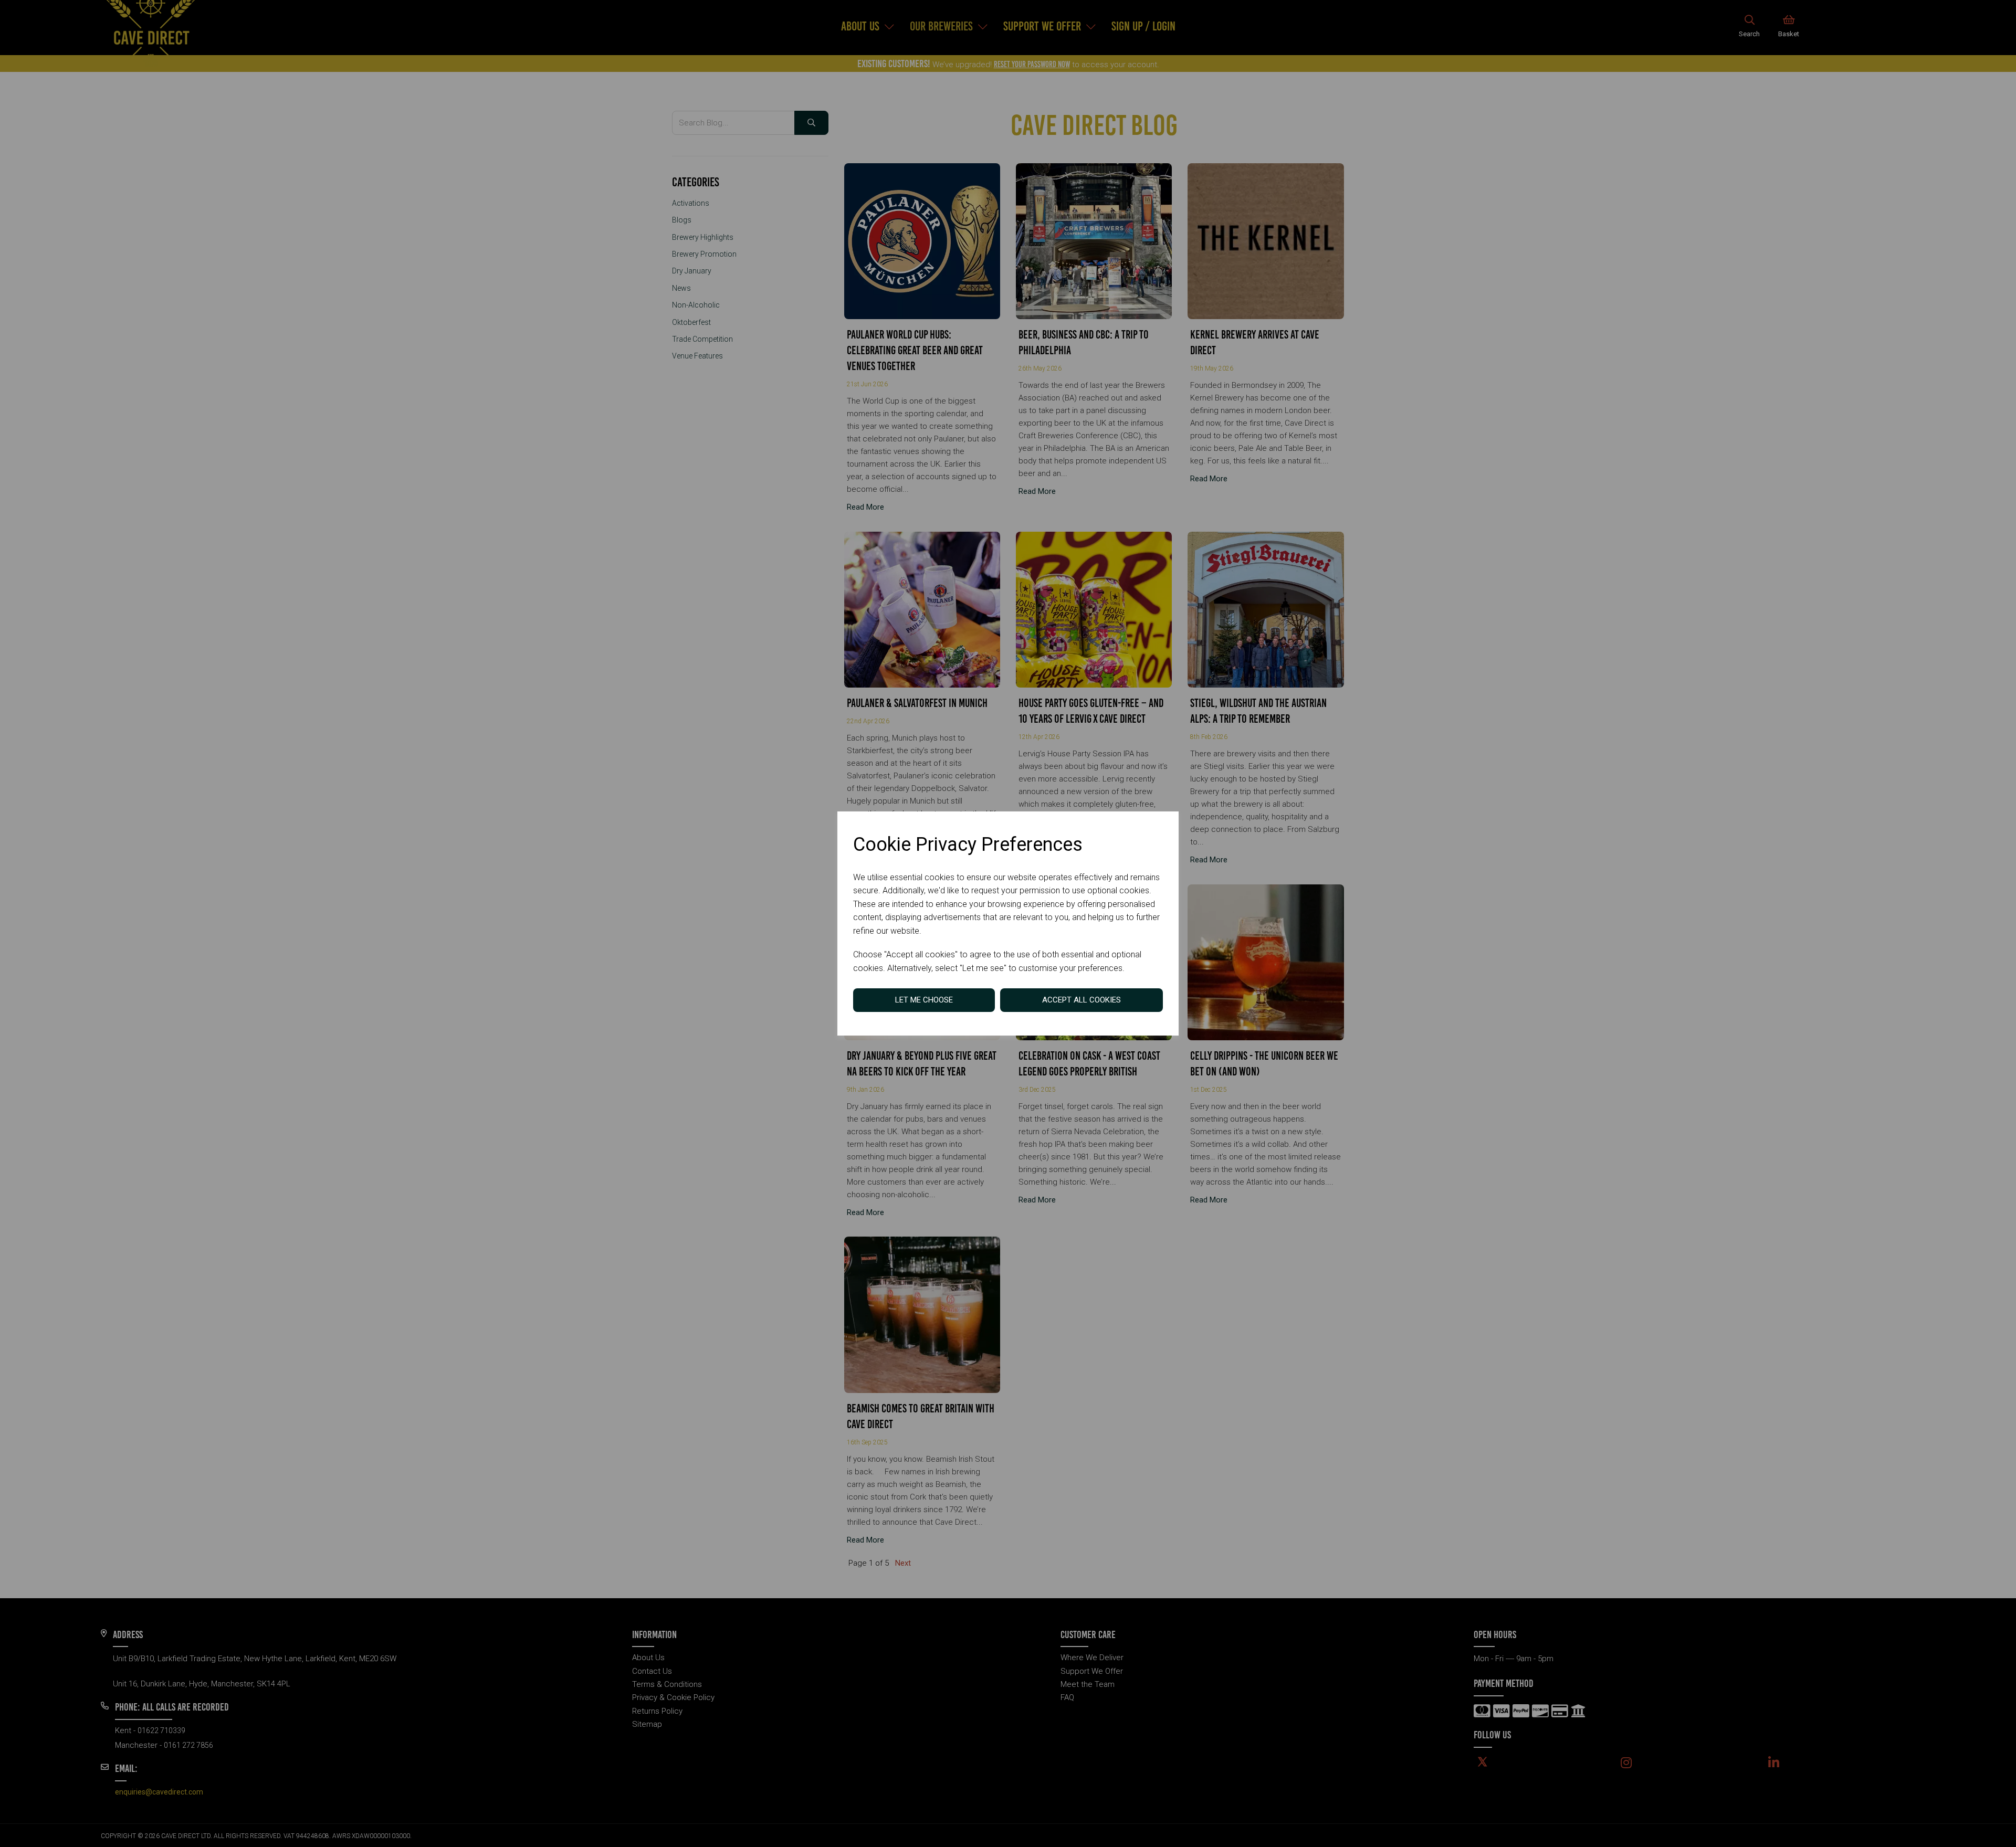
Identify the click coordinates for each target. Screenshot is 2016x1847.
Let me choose (924, 1000)
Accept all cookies (1081, 1000)
